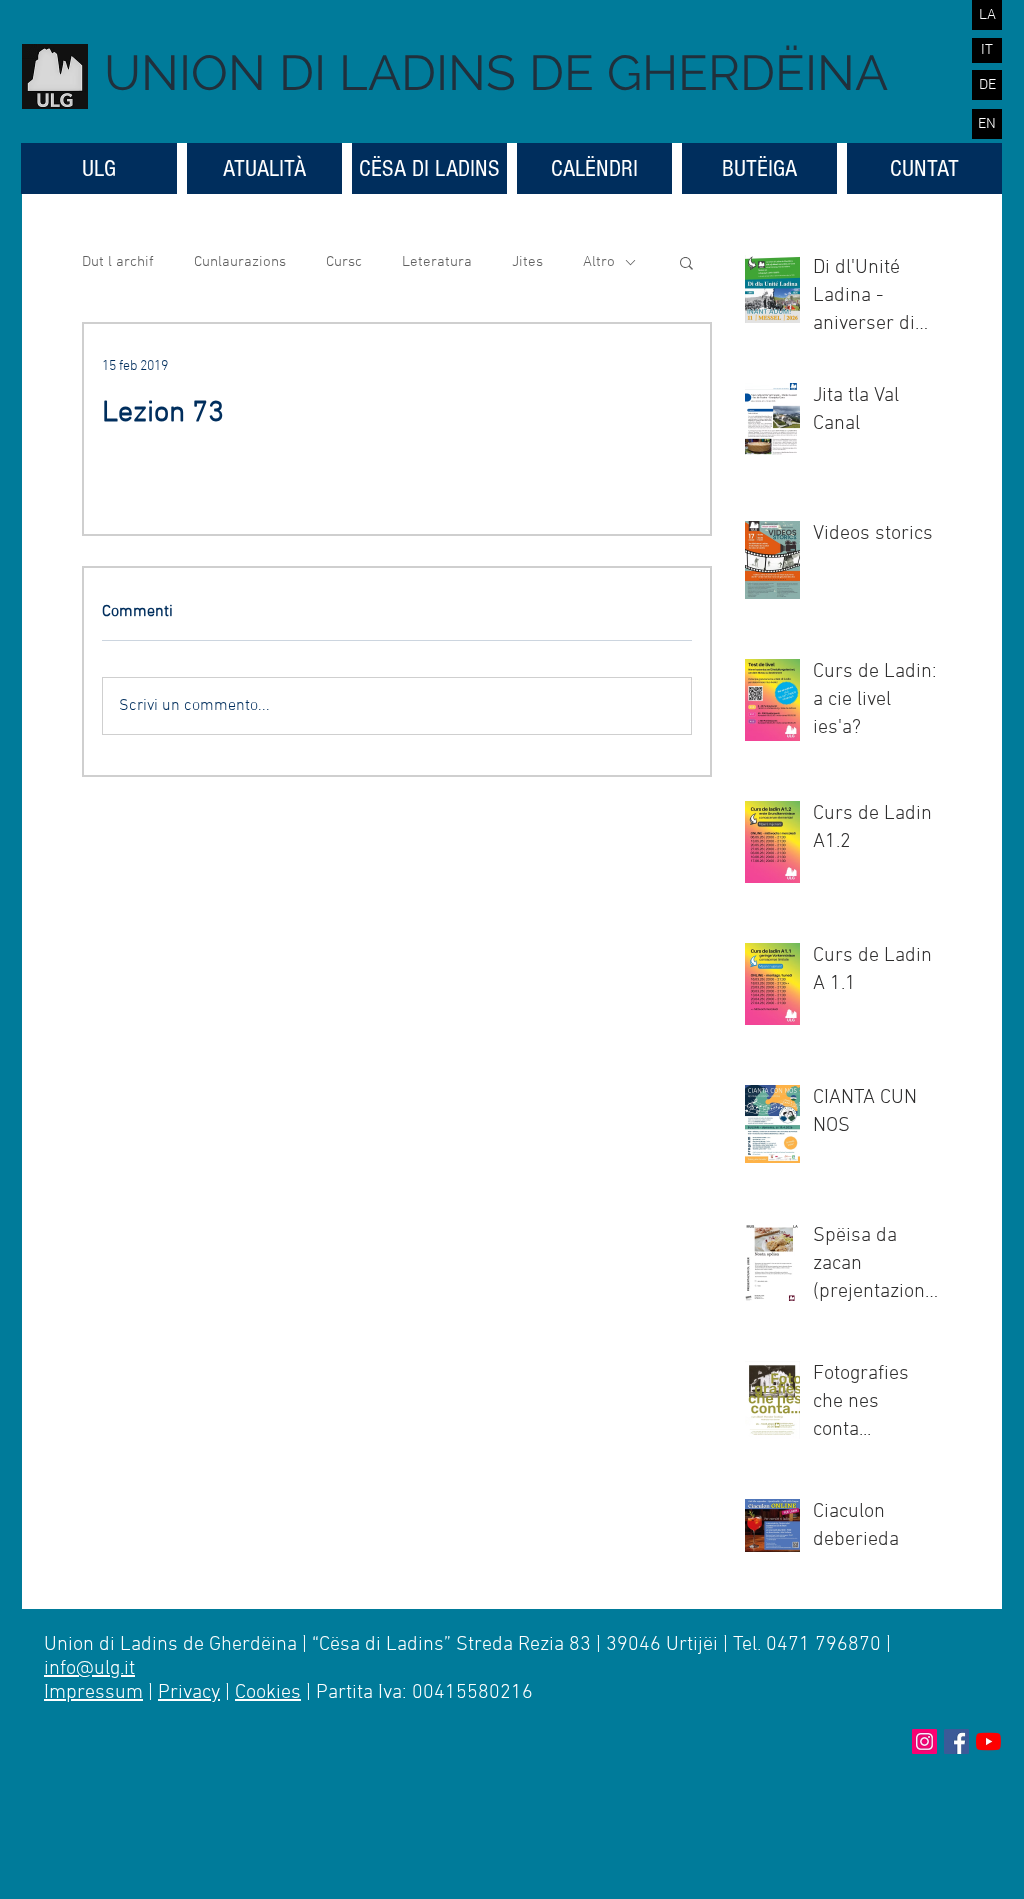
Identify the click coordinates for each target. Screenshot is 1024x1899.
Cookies (268, 1693)
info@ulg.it (89, 1669)
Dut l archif (118, 262)
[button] (686, 262)
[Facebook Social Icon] (956, 1741)
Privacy (189, 1693)
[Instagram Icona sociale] (924, 1741)
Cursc (344, 262)
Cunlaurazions (240, 262)
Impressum (93, 1693)
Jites (527, 262)
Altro (599, 262)
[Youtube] (988, 1741)
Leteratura (437, 262)
